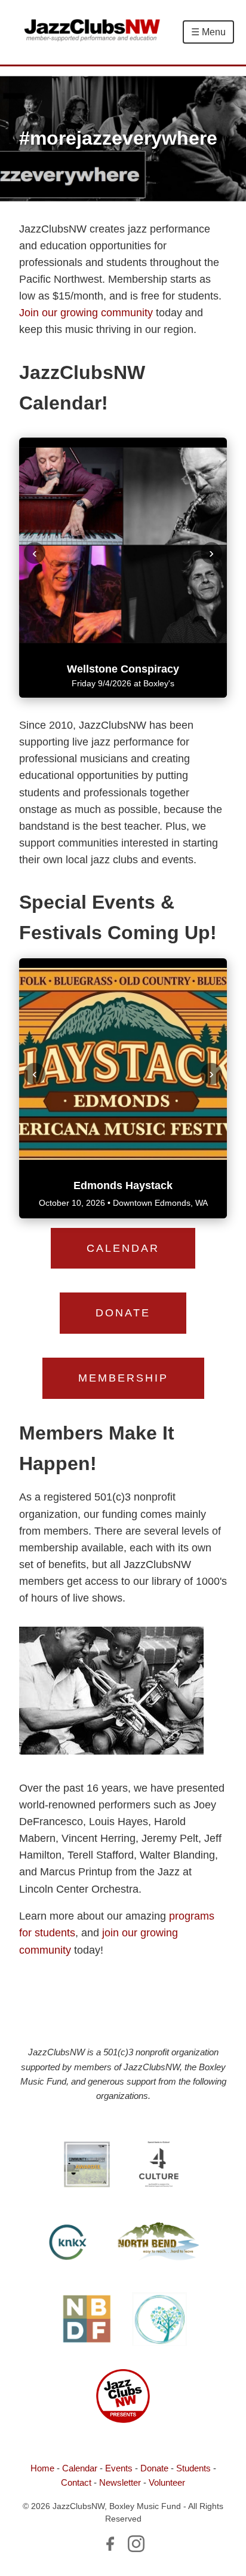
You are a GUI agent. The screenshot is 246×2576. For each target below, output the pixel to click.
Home (42, 2468)
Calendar (80, 2468)
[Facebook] (110, 2546)
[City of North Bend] (159, 2244)
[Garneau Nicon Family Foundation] (159, 2321)
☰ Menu (208, 32)
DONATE (123, 1313)
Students (193, 2468)
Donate (154, 2468)
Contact (76, 2482)
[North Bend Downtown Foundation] (86, 2321)
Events (119, 2468)
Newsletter (120, 2482)
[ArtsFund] (87, 2166)
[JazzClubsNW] (123, 2398)
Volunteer (167, 2482)
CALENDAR (123, 1248)
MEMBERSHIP (123, 1378)
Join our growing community (86, 313)
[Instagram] (136, 2546)
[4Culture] (159, 2166)
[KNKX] (69, 2244)
